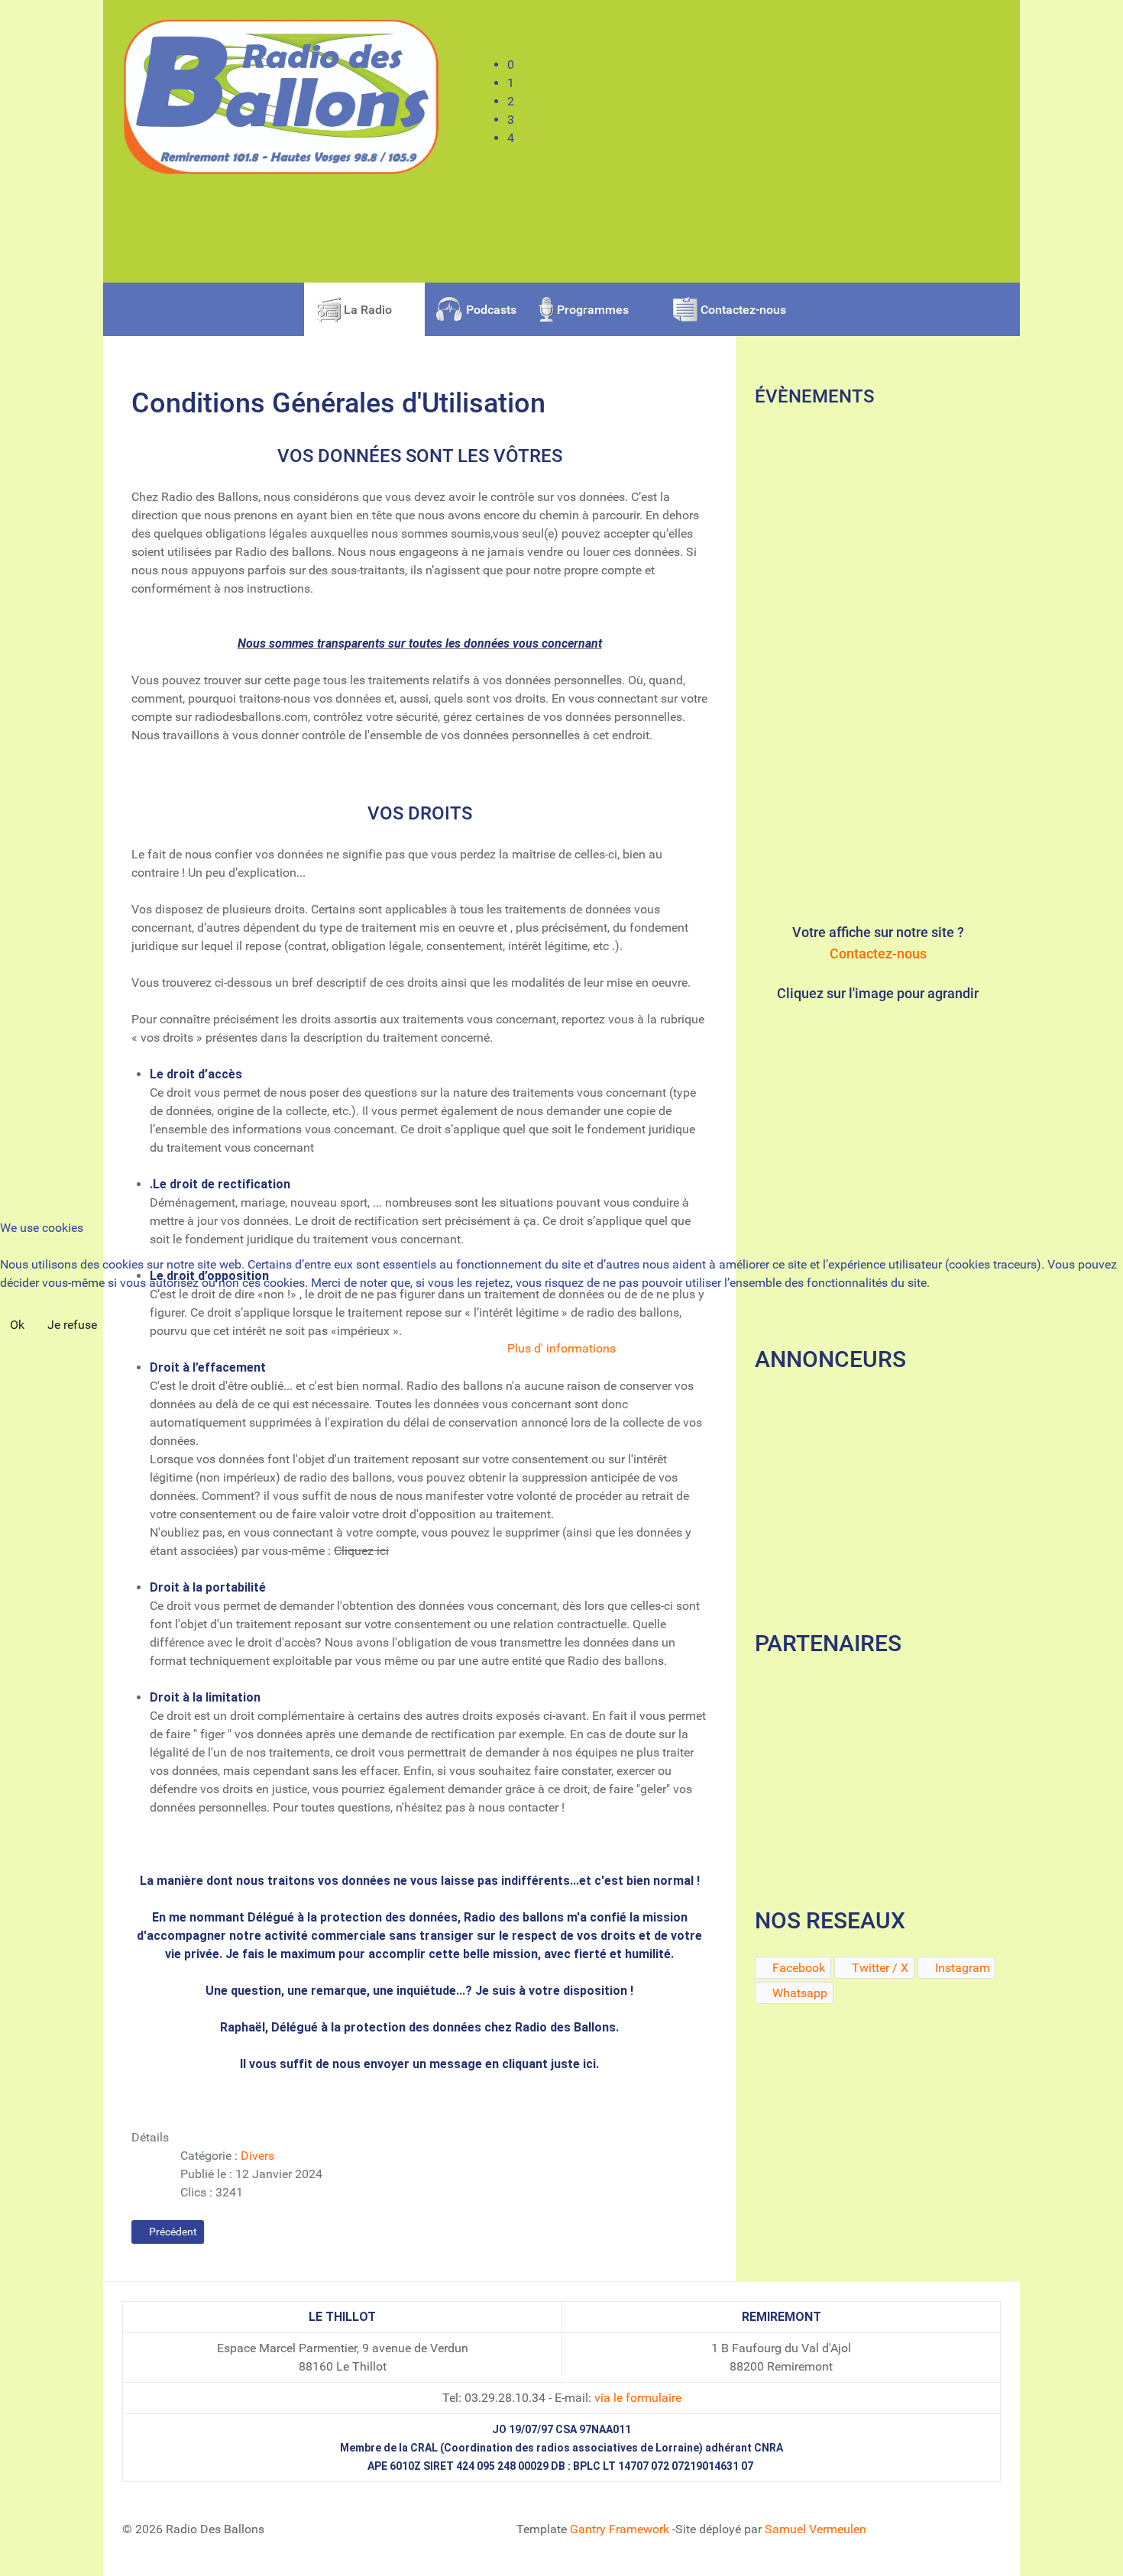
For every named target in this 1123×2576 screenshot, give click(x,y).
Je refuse (72, 1325)
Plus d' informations (561, 1348)
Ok (17, 1325)
